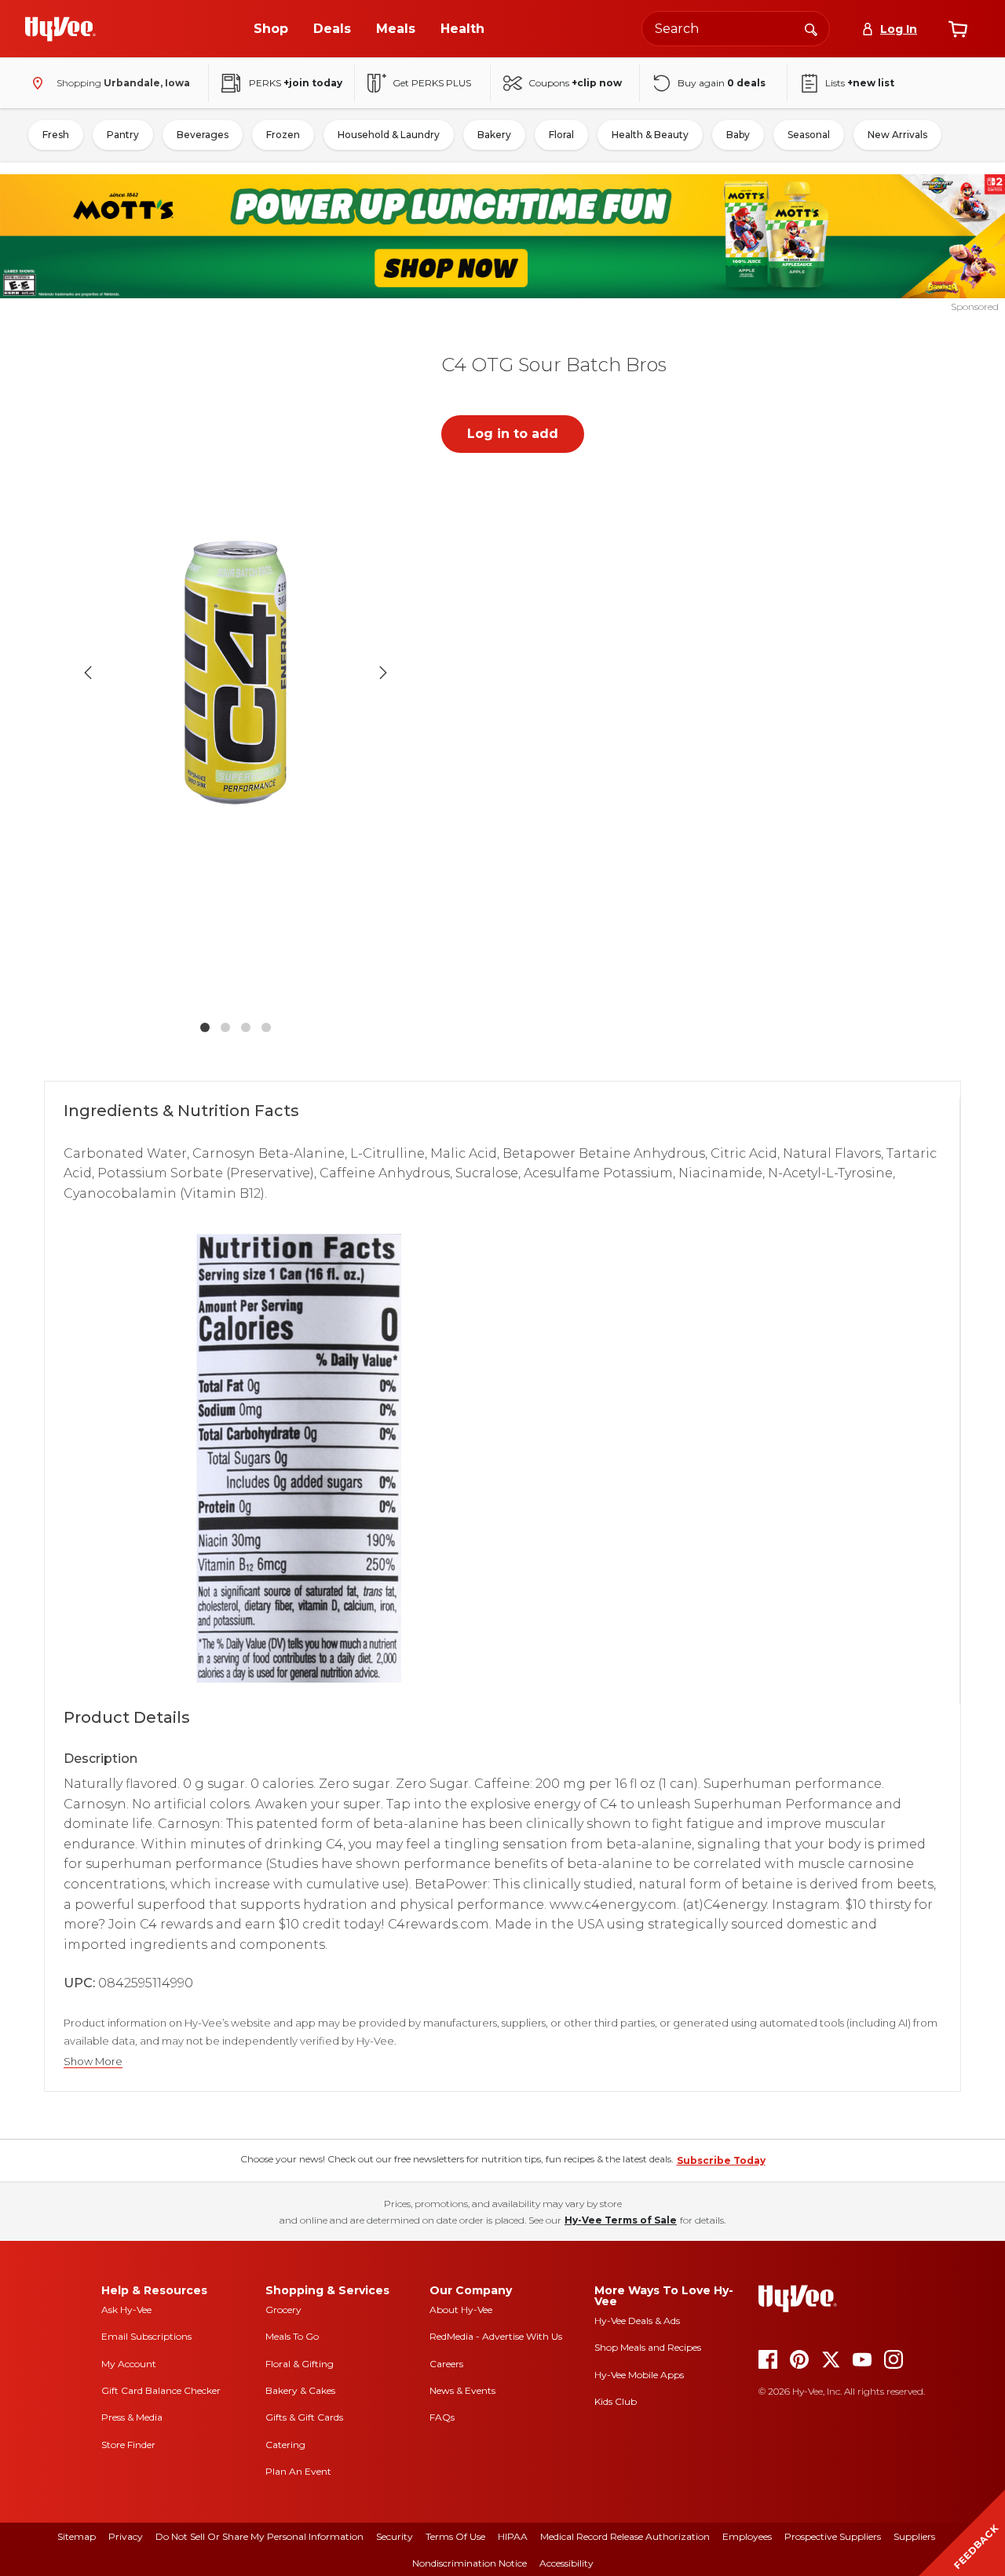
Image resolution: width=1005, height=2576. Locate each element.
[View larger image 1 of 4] (236, 673)
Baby (738, 135)
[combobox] (736, 29)
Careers (446, 2364)
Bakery (494, 135)
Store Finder (128, 2445)
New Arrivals (897, 135)
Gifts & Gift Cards (304, 2417)
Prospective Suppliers (833, 2536)
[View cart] (958, 29)
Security (395, 2536)
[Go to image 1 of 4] (205, 1027)
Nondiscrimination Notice (470, 2563)
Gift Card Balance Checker (161, 2390)
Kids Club (616, 2401)
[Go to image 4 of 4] (266, 1027)
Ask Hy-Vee (126, 2310)
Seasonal (809, 135)
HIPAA (513, 2536)
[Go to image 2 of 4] (225, 1027)
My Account (129, 2364)
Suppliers (914, 2536)
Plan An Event (298, 2471)
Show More (93, 2062)
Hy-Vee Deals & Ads (637, 2321)
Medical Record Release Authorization (625, 2536)
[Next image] (383, 673)
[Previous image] (88, 673)
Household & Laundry (389, 135)
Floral (561, 135)
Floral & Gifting (300, 2364)
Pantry (123, 135)
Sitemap (77, 2536)
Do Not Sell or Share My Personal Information (259, 2536)
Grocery (283, 2310)
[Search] (811, 28)
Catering (285, 2445)
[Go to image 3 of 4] (246, 1027)
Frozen (283, 135)
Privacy (126, 2536)
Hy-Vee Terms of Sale (621, 2220)
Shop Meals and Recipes (648, 2347)
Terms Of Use (455, 2536)
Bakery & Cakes (300, 2390)
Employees (747, 2536)
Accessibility (566, 2563)
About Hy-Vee (461, 2310)
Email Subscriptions (146, 2336)
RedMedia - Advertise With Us (496, 2336)
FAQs (442, 2417)
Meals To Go (292, 2336)
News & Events (462, 2390)
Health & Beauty (650, 135)
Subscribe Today (721, 2160)
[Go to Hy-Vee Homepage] (60, 29)
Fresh (56, 135)
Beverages (203, 135)
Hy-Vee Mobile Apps (639, 2375)
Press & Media (132, 2417)
